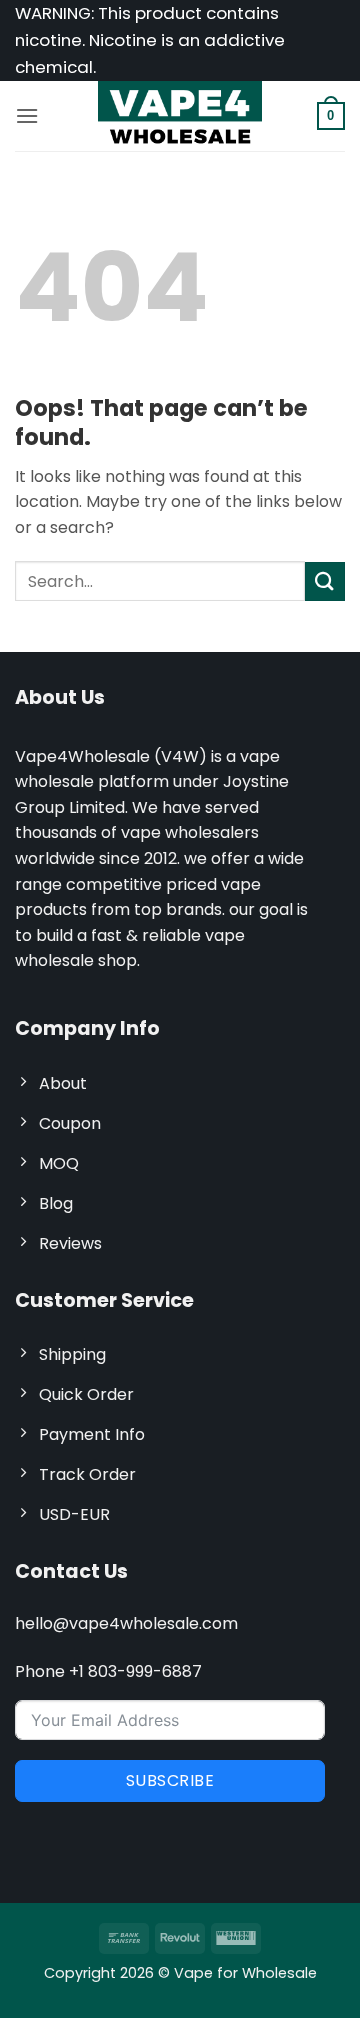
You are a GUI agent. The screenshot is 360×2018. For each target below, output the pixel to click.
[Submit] (325, 581)
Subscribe (170, 1780)
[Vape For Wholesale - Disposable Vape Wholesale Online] (180, 116)
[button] (27, 115)
